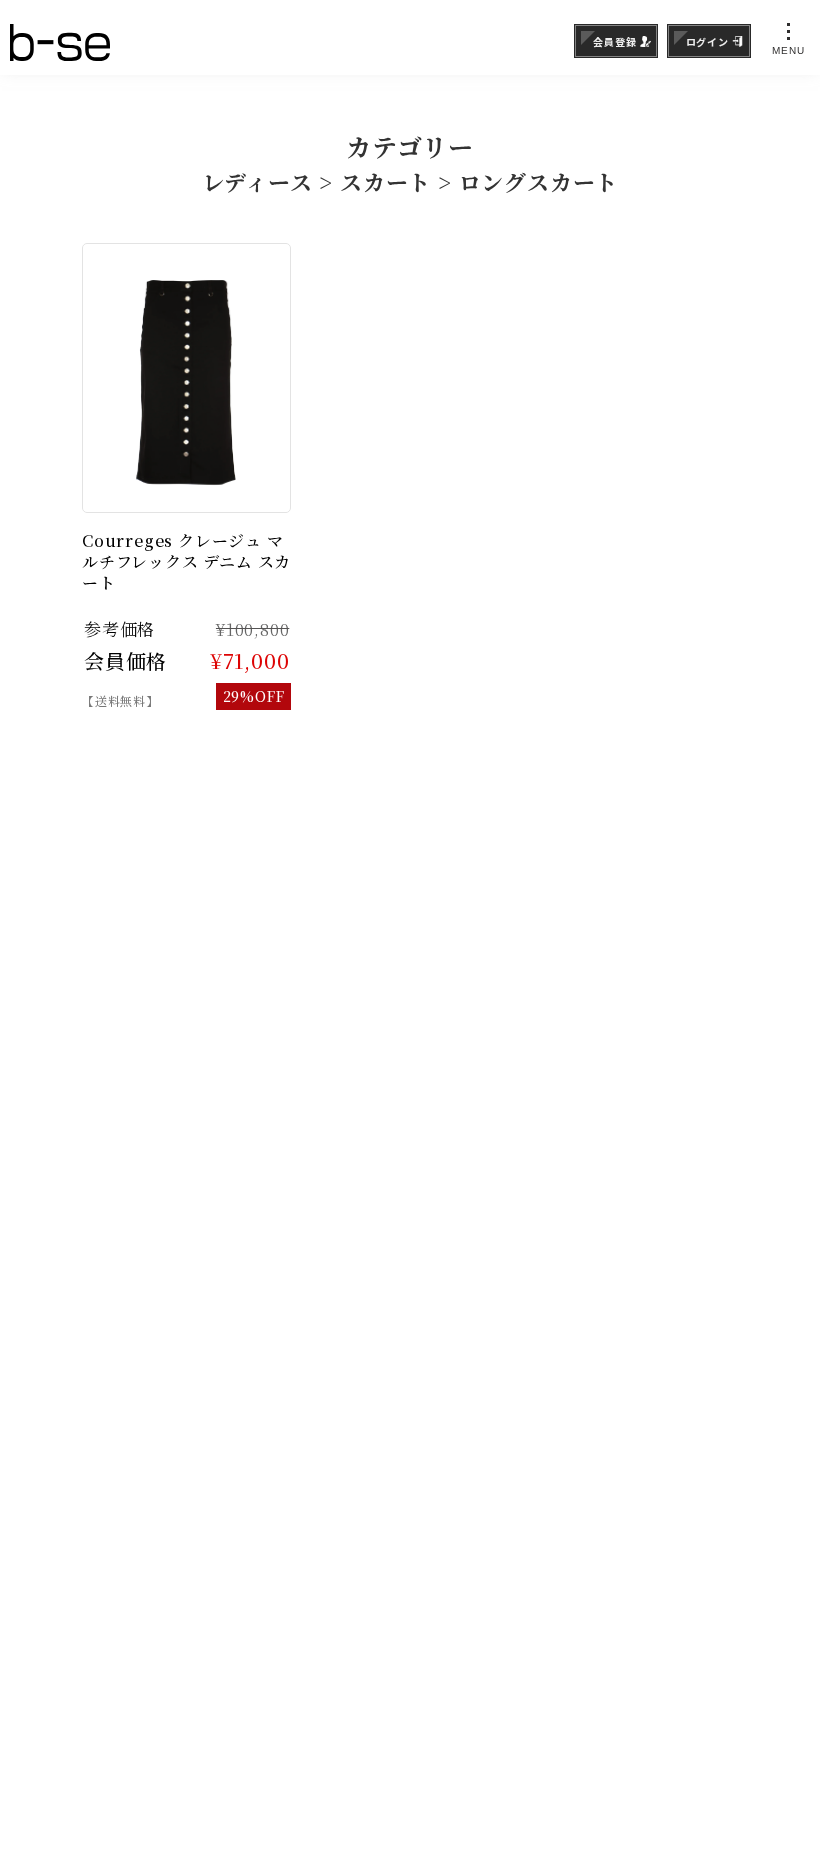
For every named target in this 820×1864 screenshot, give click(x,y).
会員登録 (614, 41)
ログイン (707, 41)
